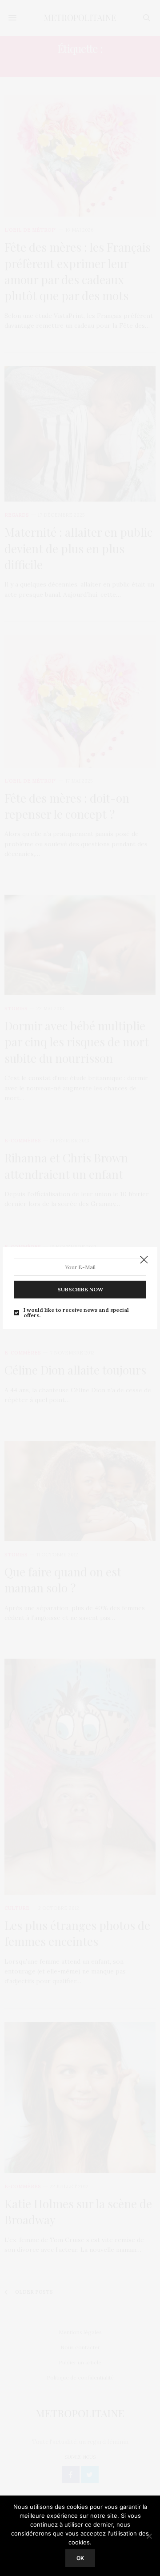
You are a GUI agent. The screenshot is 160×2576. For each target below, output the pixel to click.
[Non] (149, 2536)
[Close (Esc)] (144, 1260)
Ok (80, 2558)
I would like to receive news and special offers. (76, 1313)
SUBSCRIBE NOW (80, 1289)
